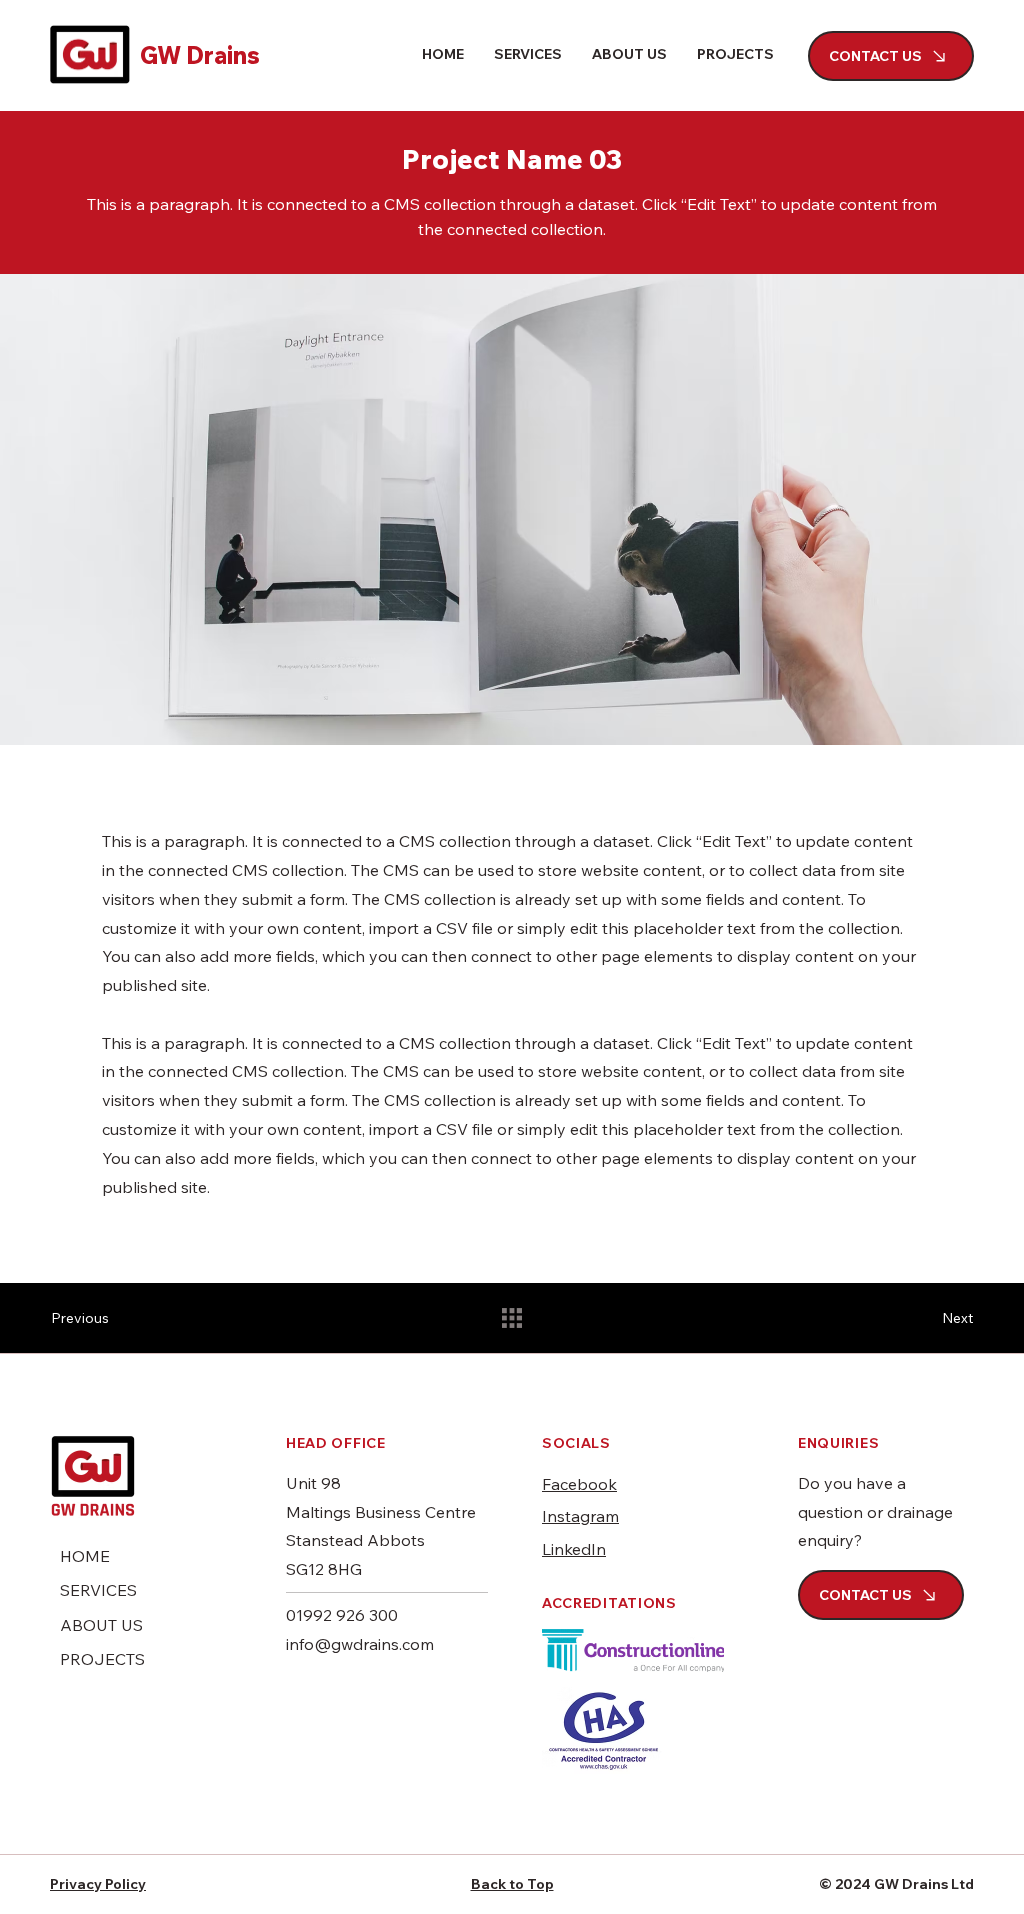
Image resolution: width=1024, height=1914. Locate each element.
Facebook (579, 1484)
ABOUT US (101, 1625)
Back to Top (512, 1884)
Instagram (580, 1516)
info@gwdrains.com (360, 1644)
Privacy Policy (98, 1884)
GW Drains (200, 55)
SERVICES (98, 1590)
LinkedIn (574, 1549)
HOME (85, 1556)
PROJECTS (102, 1659)
